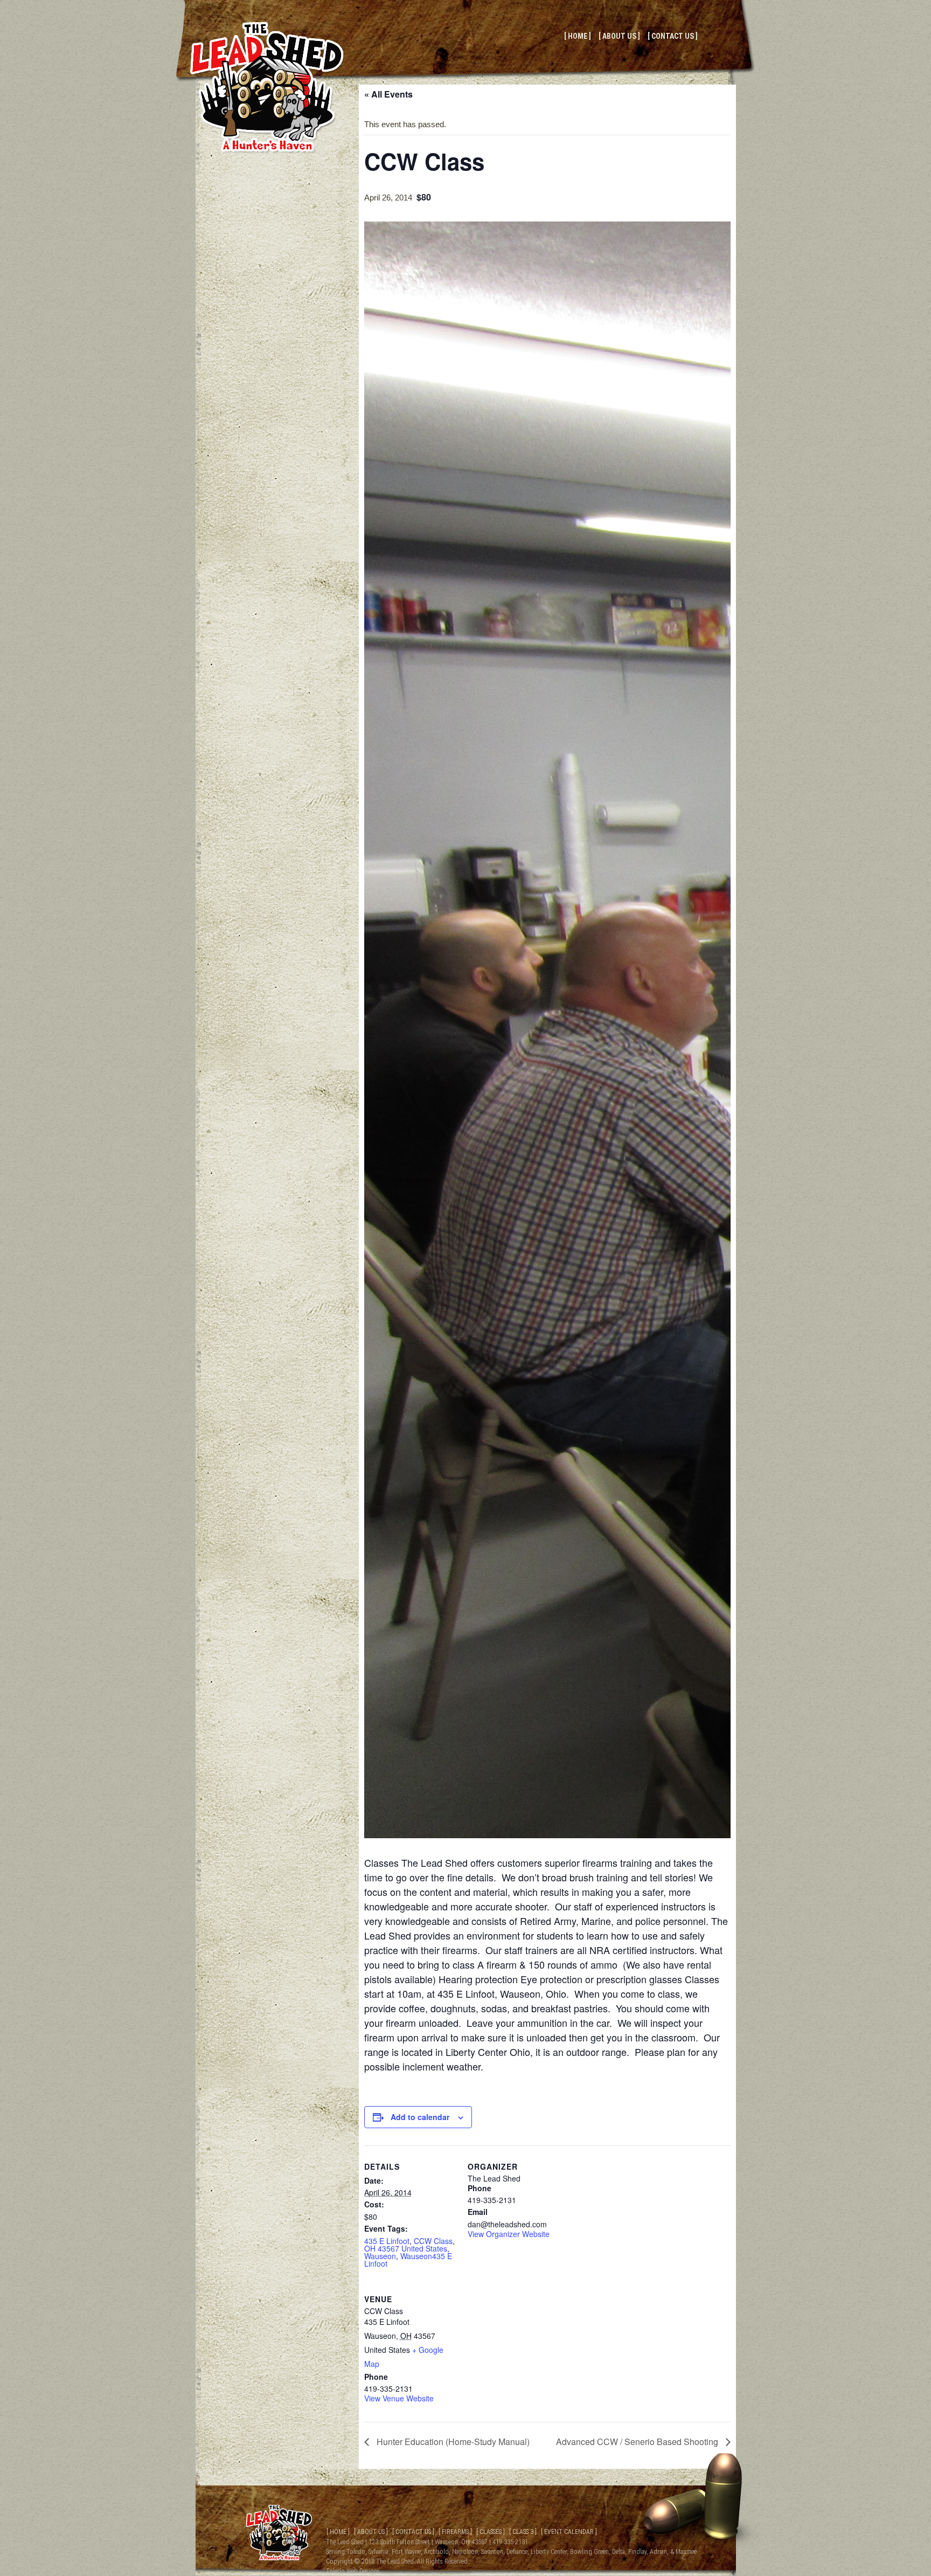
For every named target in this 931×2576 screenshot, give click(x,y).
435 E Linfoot (387, 2241)
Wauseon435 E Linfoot (408, 2260)
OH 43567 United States (406, 2248)
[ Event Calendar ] (569, 2532)
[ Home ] (578, 36)
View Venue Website (399, 2398)
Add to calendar (420, 2117)
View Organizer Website (509, 2234)
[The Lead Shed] (267, 151)
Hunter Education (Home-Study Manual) (452, 2442)
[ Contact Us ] (673, 36)
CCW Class (433, 2241)
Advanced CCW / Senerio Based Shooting (638, 2442)
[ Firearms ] (455, 2532)
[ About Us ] (619, 36)
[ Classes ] (491, 2532)
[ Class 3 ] (523, 2532)
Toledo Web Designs (353, 2571)
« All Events (388, 94)
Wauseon (380, 2256)
